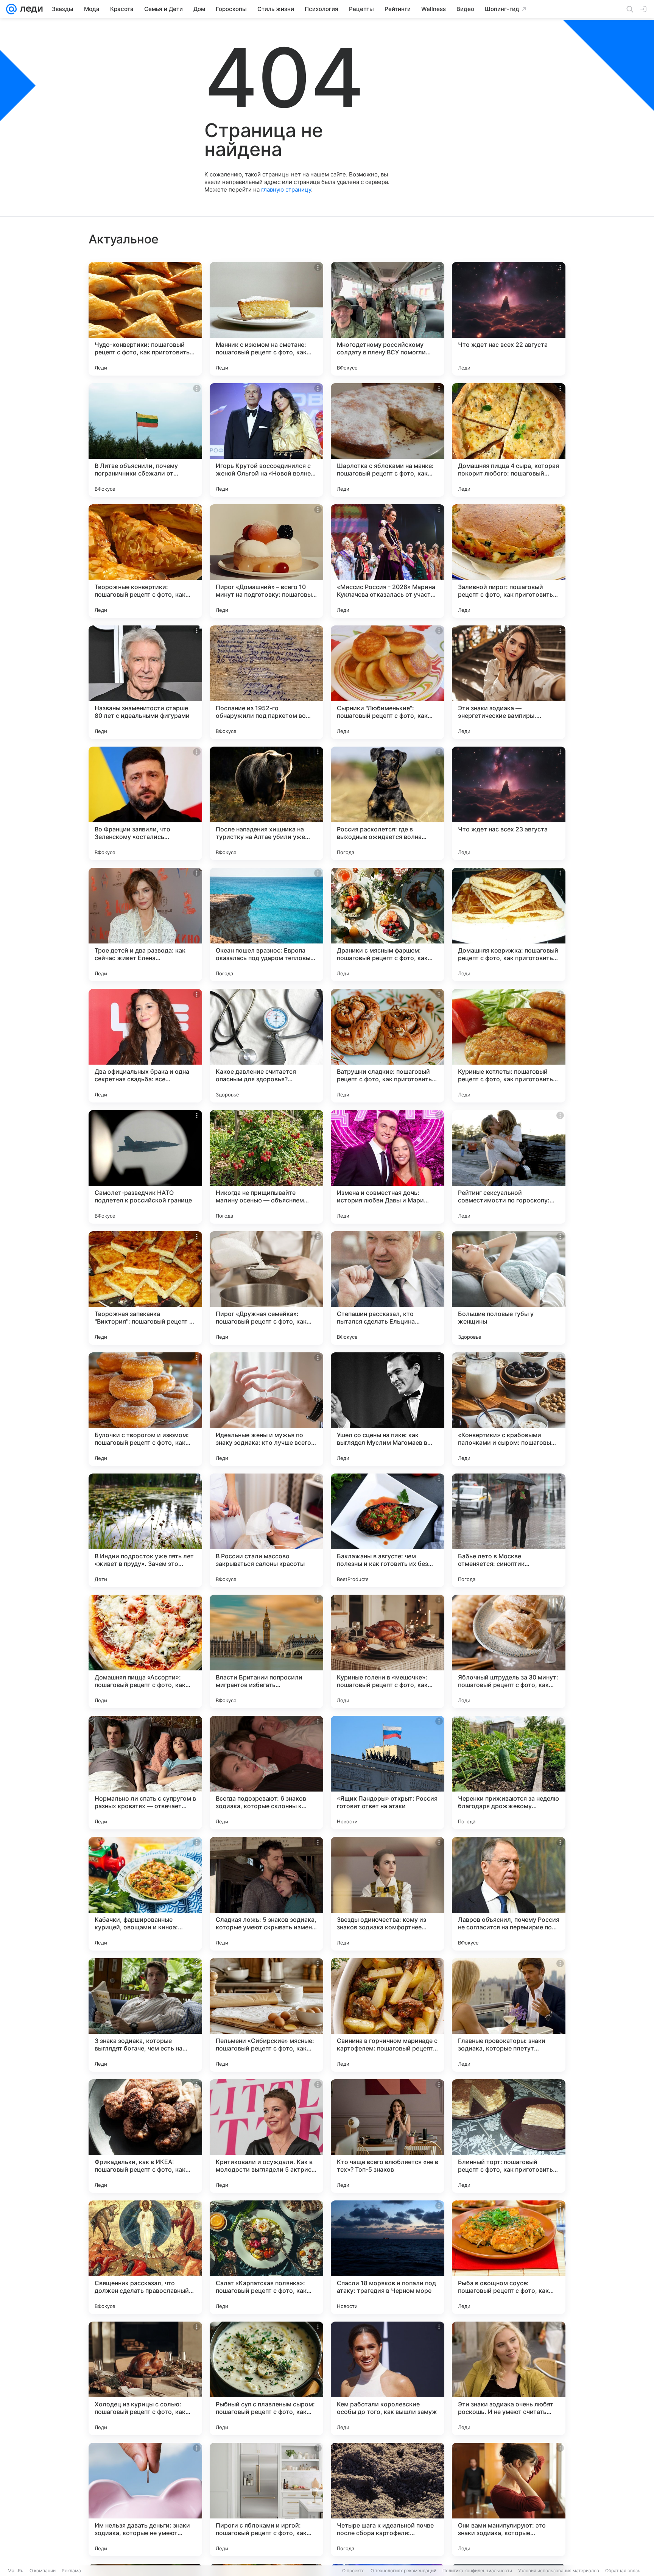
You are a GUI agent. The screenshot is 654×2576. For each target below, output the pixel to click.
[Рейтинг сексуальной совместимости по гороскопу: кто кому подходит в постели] (509, 1167)
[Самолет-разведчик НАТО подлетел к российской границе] (145, 1167)
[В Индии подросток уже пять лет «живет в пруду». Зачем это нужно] (145, 1530)
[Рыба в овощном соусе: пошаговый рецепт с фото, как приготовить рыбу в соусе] (509, 2257)
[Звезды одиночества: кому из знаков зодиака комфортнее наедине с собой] (388, 1894)
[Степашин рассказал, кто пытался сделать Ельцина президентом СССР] (388, 1288)
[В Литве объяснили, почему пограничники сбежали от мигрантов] (145, 440)
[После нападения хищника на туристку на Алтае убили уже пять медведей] (266, 803)
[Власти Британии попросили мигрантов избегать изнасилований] (266, 1651)
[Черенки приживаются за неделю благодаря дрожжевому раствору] (509, 1773)
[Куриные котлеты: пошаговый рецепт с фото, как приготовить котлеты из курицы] (509, 1046)
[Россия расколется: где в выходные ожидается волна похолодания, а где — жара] (388, 803)
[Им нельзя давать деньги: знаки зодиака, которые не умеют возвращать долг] (145, 2500)
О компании (43, 2571)
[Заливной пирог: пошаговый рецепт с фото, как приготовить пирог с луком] (509, 561)
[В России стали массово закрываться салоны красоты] (266, 1530)
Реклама (71, 2571)
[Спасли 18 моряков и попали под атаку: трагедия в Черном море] (388, 2257)
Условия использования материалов (559, 2571)
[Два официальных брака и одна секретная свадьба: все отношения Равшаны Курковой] (145, 1046)
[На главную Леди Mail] (30, 9)
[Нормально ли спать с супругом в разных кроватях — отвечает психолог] (145, 1773)
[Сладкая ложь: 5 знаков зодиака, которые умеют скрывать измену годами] (266, 1894)
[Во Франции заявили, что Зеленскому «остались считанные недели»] (145, 803)
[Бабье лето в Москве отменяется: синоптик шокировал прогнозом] (509, 1530)
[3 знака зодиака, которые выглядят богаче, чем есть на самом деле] (145, 2015)
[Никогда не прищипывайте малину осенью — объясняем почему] (266, 1167)
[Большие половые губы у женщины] (509, 1288)
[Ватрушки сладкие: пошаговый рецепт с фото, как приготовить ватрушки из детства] (388, 1046)
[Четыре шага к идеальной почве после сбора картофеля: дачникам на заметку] (388, 2500)
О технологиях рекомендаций (403, 2571)
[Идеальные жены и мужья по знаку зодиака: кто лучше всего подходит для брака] (266, 1409)
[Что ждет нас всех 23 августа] (509, 803)
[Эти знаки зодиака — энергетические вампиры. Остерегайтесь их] (509, 682)
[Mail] (11, 9)
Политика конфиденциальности (477, 2571)
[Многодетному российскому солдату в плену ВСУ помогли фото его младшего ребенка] (388, 319)
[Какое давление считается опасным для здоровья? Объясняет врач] (266, 1046)
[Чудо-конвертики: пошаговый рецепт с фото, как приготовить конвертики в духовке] (145, 319)
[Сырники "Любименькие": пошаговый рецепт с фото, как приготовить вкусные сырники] (388, 682)
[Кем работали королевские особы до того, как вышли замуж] (388, 2378)
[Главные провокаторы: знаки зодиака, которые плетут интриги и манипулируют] (509, 2015)
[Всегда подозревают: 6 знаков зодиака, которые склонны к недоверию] (266, 1773)
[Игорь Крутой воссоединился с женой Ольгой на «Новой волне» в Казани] (266, 440)
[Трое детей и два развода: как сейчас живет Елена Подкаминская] (145, 925)
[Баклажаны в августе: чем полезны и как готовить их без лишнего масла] (388, 1530)
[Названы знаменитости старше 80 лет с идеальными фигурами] (145, 682)
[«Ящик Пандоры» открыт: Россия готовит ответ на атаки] (388, 1773)
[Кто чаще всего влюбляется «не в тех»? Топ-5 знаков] (388, 2136)
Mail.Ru (16, 2571)
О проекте (353, 2571)
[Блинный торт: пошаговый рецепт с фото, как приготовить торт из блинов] (509, 2136)
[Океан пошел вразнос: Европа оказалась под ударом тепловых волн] (266, 925)
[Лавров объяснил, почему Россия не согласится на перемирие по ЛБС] (509, 1894)
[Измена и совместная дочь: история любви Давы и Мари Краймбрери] (388, 1167)
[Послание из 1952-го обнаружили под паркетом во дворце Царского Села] (266, 682)
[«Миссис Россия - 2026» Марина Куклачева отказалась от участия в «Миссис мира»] (388, 561)
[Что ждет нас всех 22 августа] (509, 319)
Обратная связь (623, 2571)
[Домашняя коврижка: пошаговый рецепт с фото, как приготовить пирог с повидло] (509, 925)
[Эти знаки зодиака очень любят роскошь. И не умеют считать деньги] (509, 2378)
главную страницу (286, 189)
